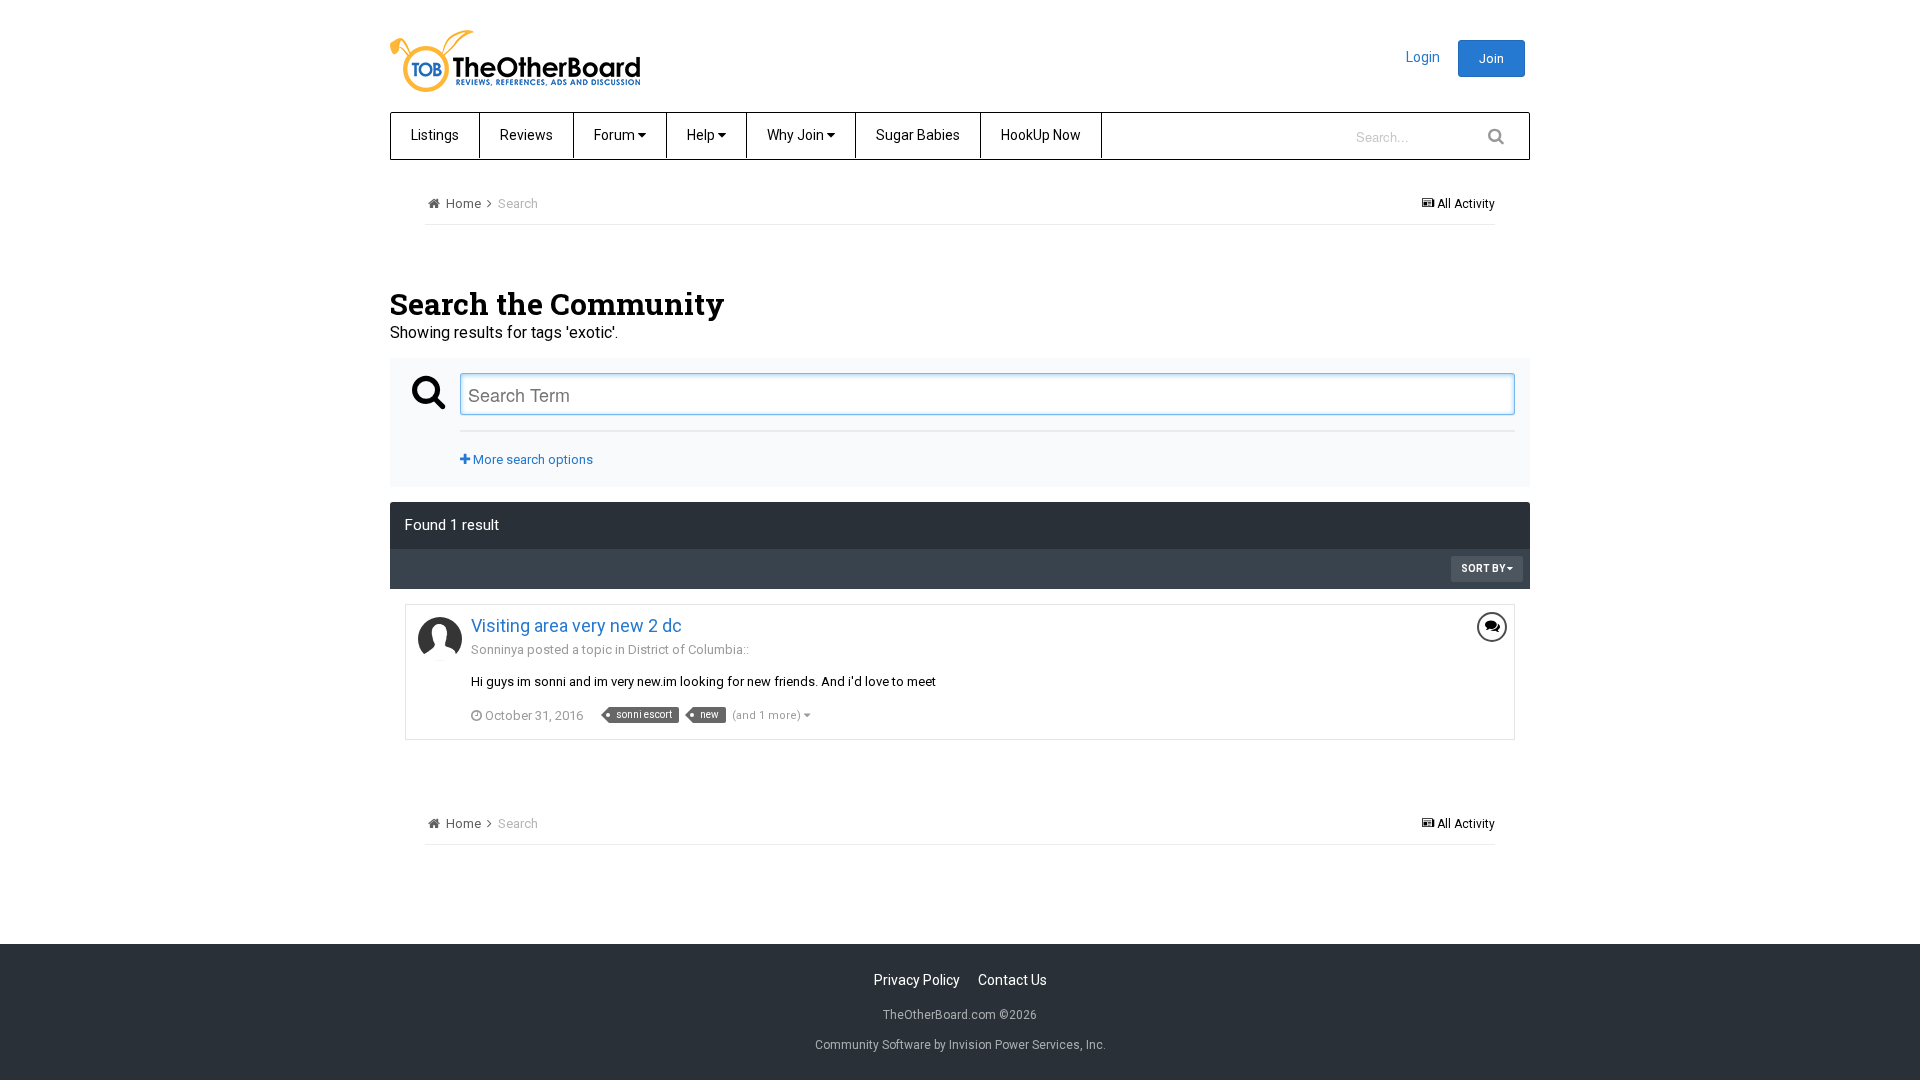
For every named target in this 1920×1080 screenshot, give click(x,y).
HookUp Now (1041, 135)
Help (702, 135)
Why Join (797, 135)
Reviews (526, 135)
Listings (435, 135)
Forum (616, 135)
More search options (531, 459)
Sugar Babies (918, 135)
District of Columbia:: (688, 649)
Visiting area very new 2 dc (576, 625)
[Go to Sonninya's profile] (440, 639)
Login (1423, 57)
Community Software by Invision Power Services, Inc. (960, 1045)
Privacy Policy (917, 980)
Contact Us (1012, 980)
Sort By (1484, 568)
